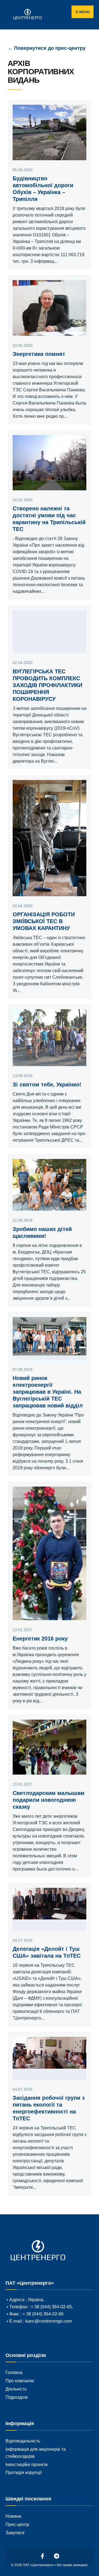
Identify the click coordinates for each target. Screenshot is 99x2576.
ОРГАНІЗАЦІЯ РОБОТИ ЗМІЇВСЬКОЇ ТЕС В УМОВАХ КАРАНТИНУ (44, 921)
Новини (13, 2516)
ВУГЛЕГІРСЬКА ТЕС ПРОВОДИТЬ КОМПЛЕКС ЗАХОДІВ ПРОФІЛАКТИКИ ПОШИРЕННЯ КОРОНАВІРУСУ (47, 685)
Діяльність (16, 2389)
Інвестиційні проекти (27, 2464)
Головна (14, 2372)
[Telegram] (57, 2556)
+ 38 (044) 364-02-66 (43, 2314)
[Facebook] (43, 2556)
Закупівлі (15, 2533)
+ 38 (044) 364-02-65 (51, 2307)
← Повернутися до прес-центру (47, 48)
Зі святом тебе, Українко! (47, 1084)
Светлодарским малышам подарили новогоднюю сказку (49, 1800)
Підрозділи (17, 2397)
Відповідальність (23, 2441)
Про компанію (20, 2381)
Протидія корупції (24, 2472)
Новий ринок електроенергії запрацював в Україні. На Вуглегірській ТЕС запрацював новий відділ (48, 1392)
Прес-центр (17, 2524)
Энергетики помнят (39, 354)
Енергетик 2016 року (40, 1639)
